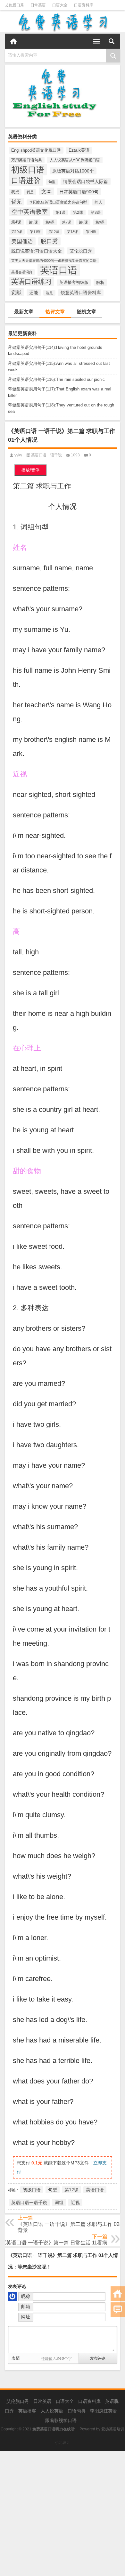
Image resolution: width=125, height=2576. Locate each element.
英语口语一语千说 (46, 455)
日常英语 (38, 5)
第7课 (67, 222)
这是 (49, 293)
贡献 (16, 292)
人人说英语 (52, 2411)
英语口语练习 (31, 281)
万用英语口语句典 (27, 160)
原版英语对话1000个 (73, 171)
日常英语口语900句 (79, 192)
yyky (18, 455)
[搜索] (112, 41)
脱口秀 (49, 241)
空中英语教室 (29, 212)
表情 (16, 2358)
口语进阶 (26, 181)
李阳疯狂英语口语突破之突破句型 (58, 202)
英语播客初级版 (74, 283)
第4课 (16, 222)
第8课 (83, 222)
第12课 (54, 232)
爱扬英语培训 (113, 2429)
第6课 (50, 222)
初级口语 (28, 170)
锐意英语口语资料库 (81, 293)
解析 (100, 282)
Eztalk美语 (79, 150)
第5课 (33, 222)
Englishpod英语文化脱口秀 (36, 150)
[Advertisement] (63, 2514)
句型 (52, 182)
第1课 (60, 213)
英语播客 (27, 2411)
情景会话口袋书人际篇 (86, 181)
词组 (59, 2203)
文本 (46, 191)
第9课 (100, 222)
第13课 (72, 232)
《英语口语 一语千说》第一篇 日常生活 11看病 (54, 2243)
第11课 (35, 232)
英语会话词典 (22, 272)
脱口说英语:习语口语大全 (37, 251)
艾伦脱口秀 (14, 5)
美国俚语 (22, 241)
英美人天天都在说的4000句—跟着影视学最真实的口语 (54, 261)
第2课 (78, 213)
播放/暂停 (30, 470)
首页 (13, 41)
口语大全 (60, 5)
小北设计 (63, 2443)
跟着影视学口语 (61, 2420)
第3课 (96, 213)
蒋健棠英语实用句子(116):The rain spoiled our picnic (56, 379)
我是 (30, 192)
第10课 (17, 232)
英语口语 (59, 270)
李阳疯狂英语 (104, 2411)
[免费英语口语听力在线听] (63, 22)
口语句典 (77, 2411)
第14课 (91, 232)
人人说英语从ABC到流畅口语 (75, 160)
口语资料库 (84, 5)
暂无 (16, 202)
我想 (15, 192)
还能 (34, 293)
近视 (75, 2203)
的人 (98, 202)
